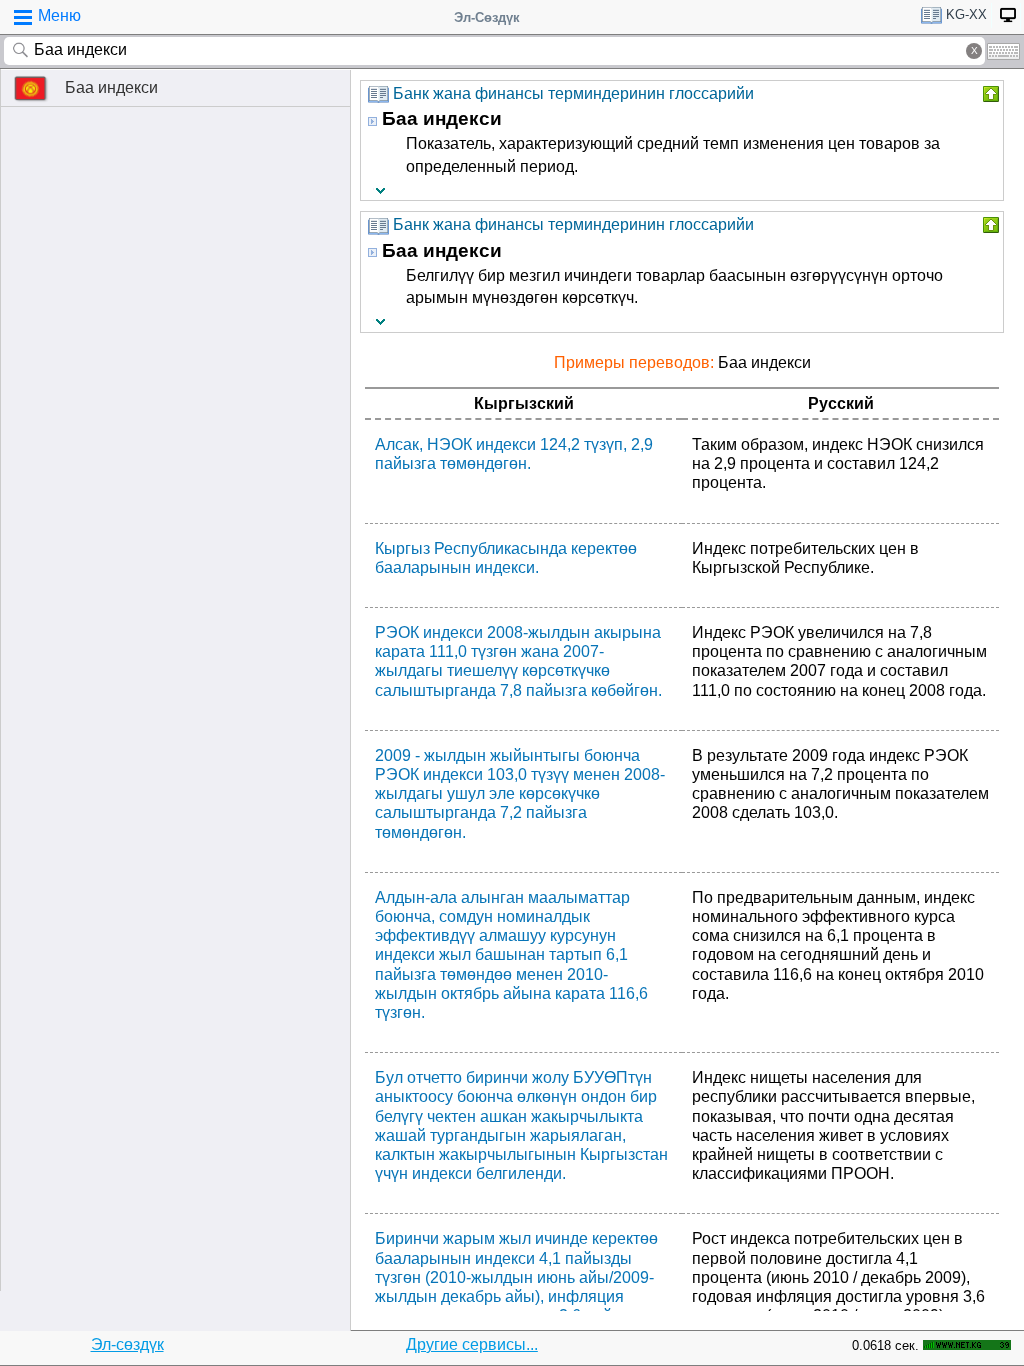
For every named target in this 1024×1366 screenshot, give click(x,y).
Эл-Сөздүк (487, 17)
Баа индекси (111, 87)
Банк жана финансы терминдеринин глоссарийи (573, 93)
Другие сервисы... (472, 1344)
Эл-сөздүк (127, 1344)
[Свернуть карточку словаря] (989, 94)
